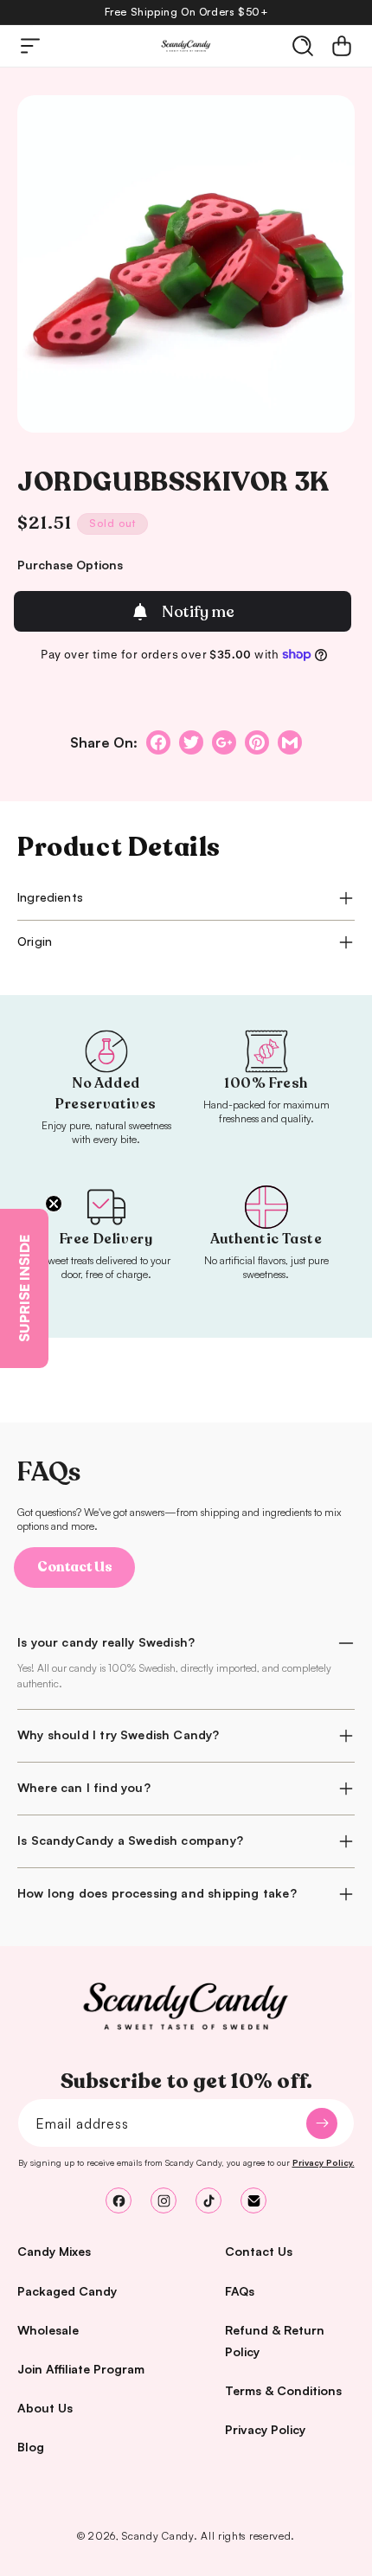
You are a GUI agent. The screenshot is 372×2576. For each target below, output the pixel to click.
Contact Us (75, 1567)
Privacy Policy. (324, 2162)
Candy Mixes (54, 2251)
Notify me (198, 612)
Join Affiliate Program (81, 2369)
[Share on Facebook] (158, 742)
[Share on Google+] (224, 742)
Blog (31, 2447)
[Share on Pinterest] (257, 742)
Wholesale (48, 2330)
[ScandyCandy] (186, 2007)
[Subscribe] (322, 2123)
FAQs (240, 2291)
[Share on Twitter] (191, 742)
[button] (30, 46)
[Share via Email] (290, 742)
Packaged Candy (67, 2291)
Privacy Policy (265, 2429)
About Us (45, 2408)
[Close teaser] (54, 1204)
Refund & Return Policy (275, 2341)
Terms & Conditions (283, 2390)
